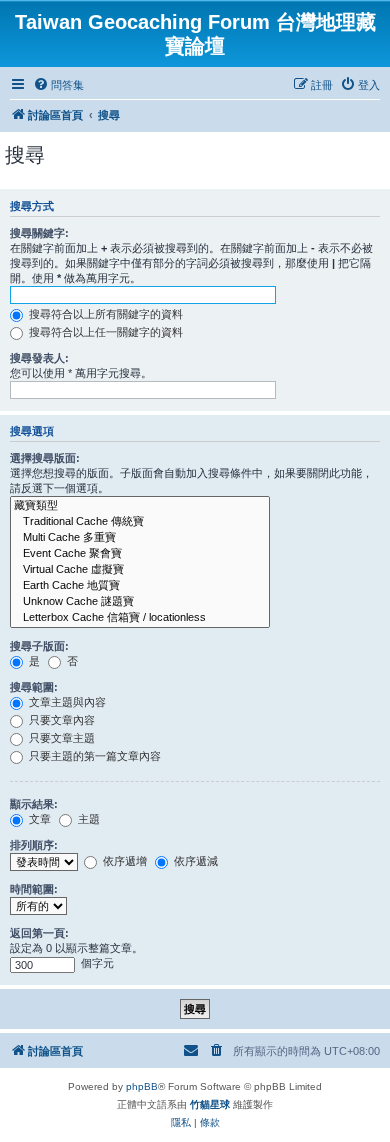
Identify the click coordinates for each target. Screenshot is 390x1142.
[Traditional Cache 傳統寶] (140, 522)
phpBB (142, 1086)
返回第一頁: (39, 933)
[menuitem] (58, 85)
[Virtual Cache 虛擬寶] (140, 570)
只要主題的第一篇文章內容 (93, 756)
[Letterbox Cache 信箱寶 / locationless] (140, 618)
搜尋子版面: (39, 646)
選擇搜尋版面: (45, 458)
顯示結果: (34, 804)
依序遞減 (194, 861)
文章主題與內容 (66, 702)
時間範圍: (34, 889)
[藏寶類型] (140, 506)
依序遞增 (123, 861)
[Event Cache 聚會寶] (140, 554)
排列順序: (34, 845)
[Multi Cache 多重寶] (140, 538)
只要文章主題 (60, 738)
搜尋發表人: (39, 358)
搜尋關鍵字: (39, 233)
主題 (87, 819)
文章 (38, 819)
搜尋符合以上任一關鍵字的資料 (104, 332)
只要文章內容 (60, 720)
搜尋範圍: (34, 687)
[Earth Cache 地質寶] (140, 586)
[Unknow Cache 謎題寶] (140, 602)
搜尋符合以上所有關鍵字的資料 (104, 314)
